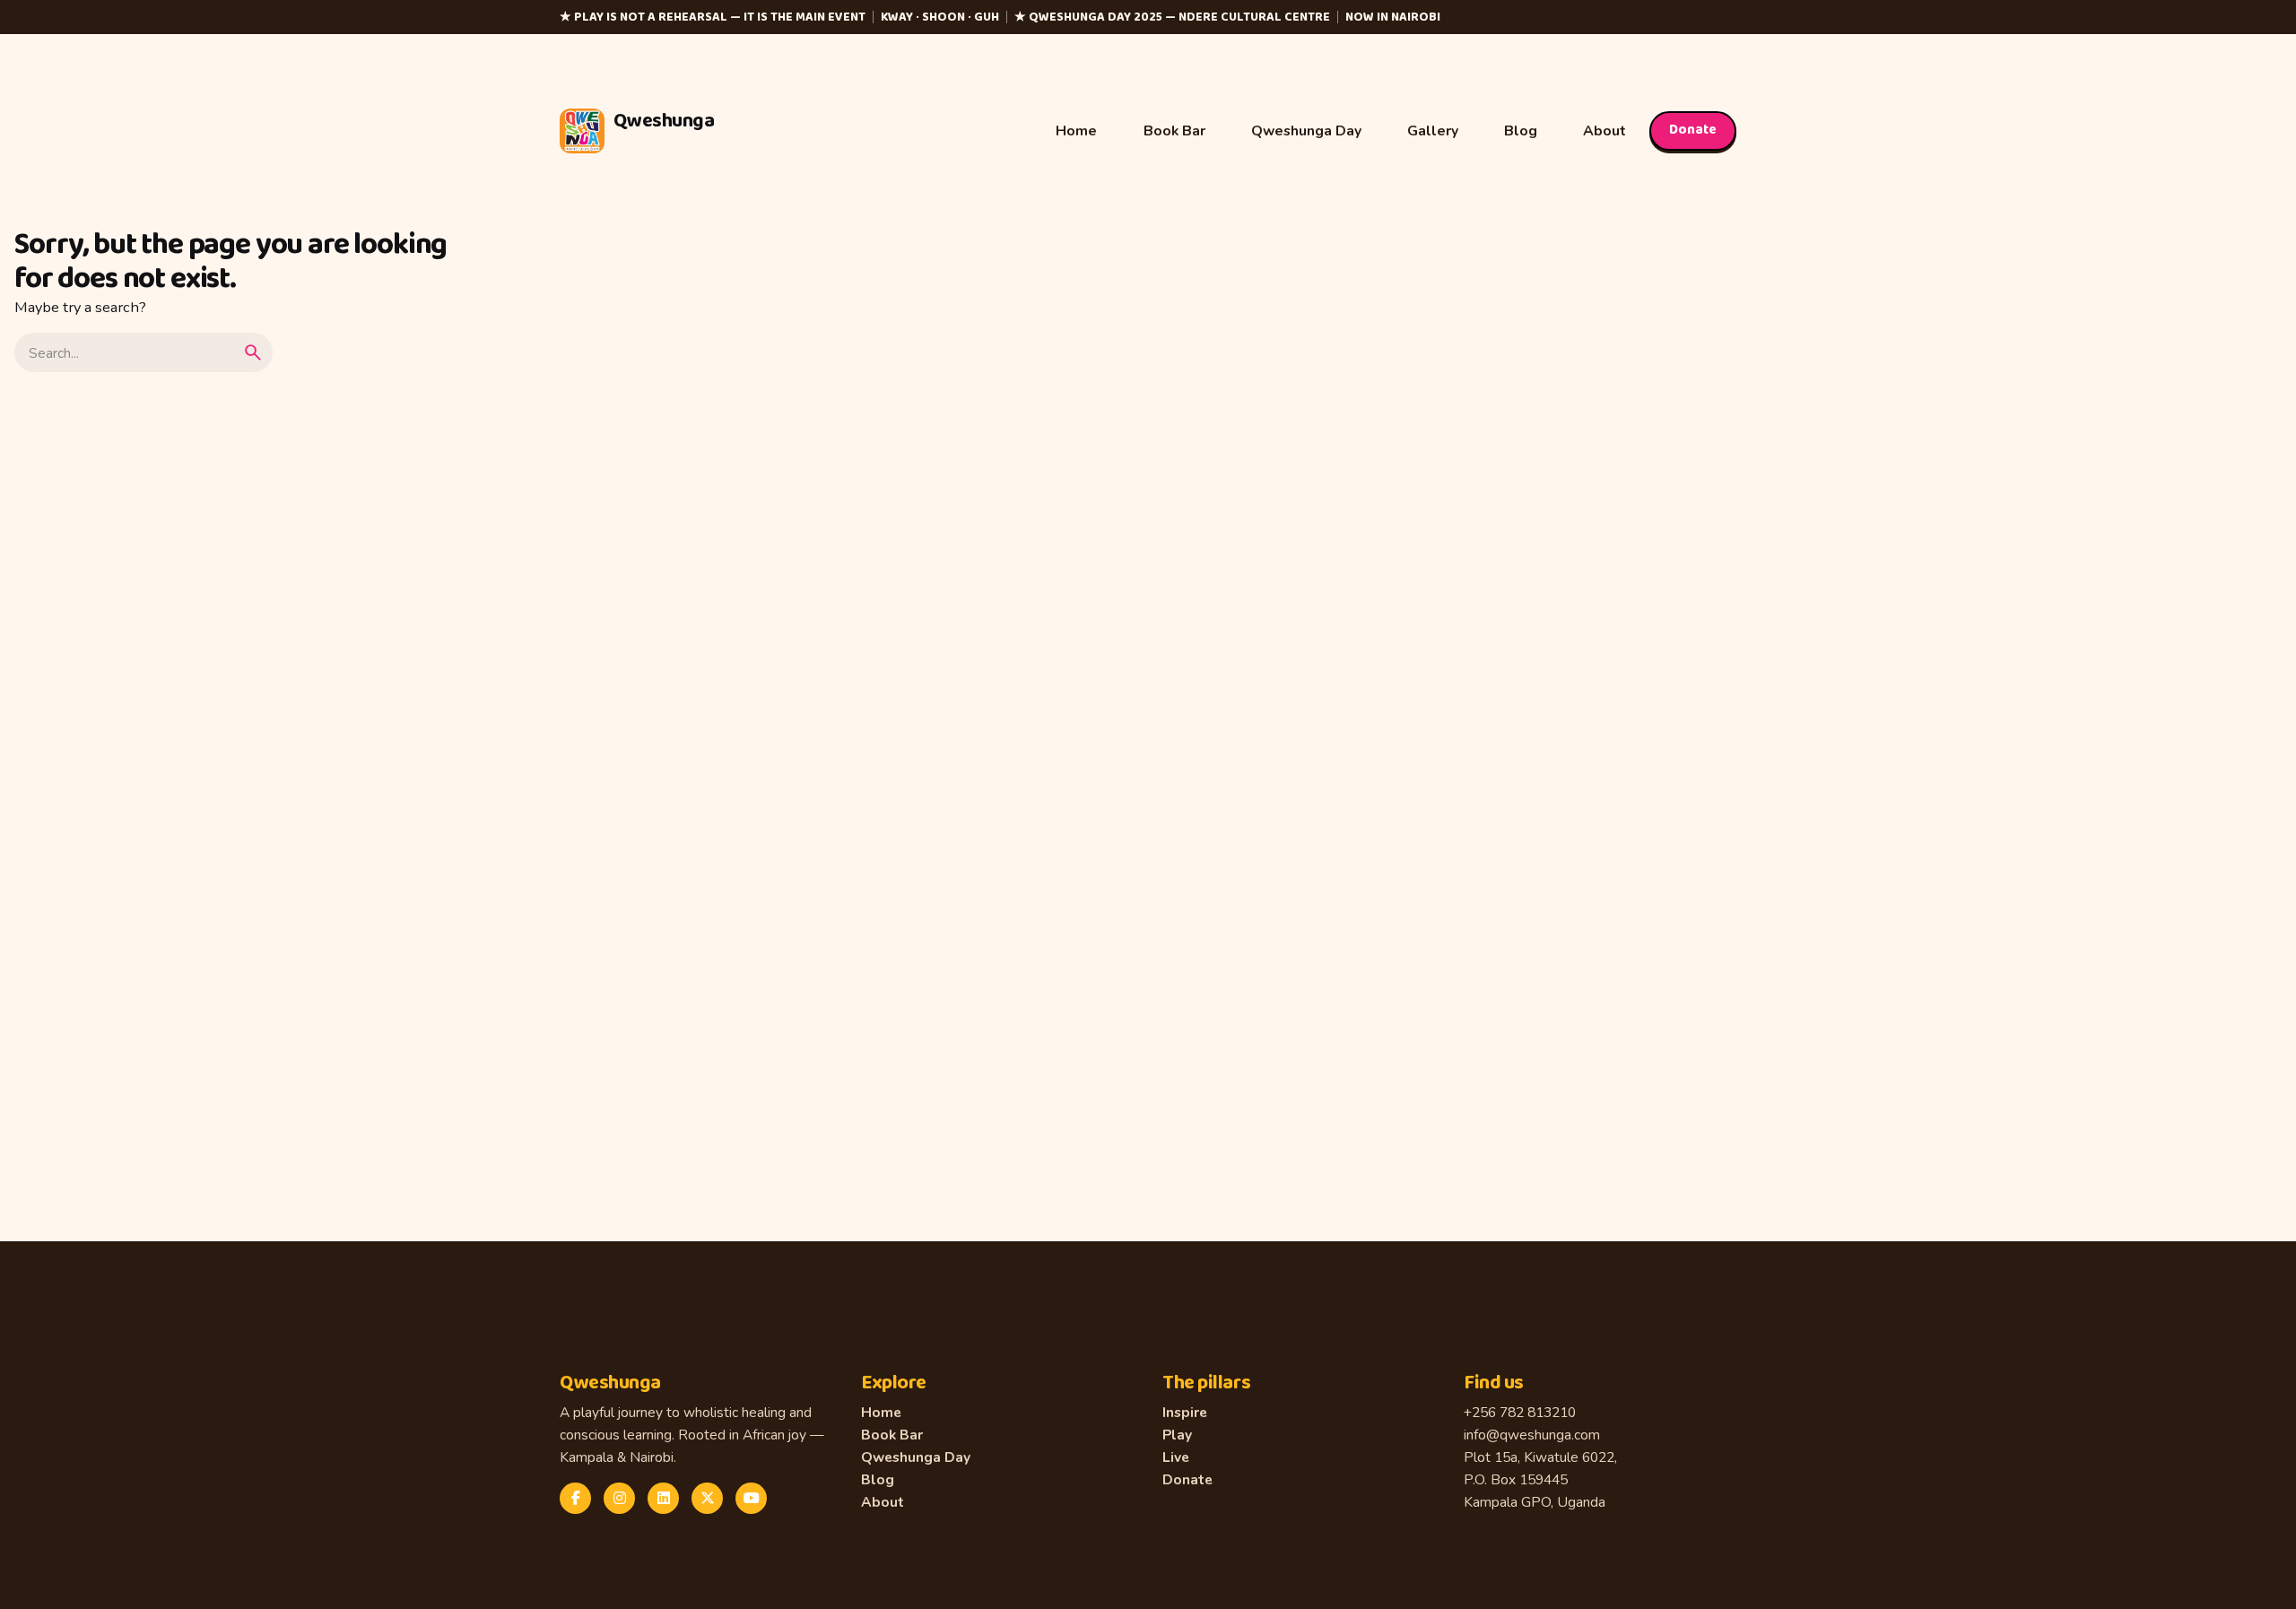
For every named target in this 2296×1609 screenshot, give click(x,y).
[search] (253, 352)
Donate (1693, 130)
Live (1176, 1457)
